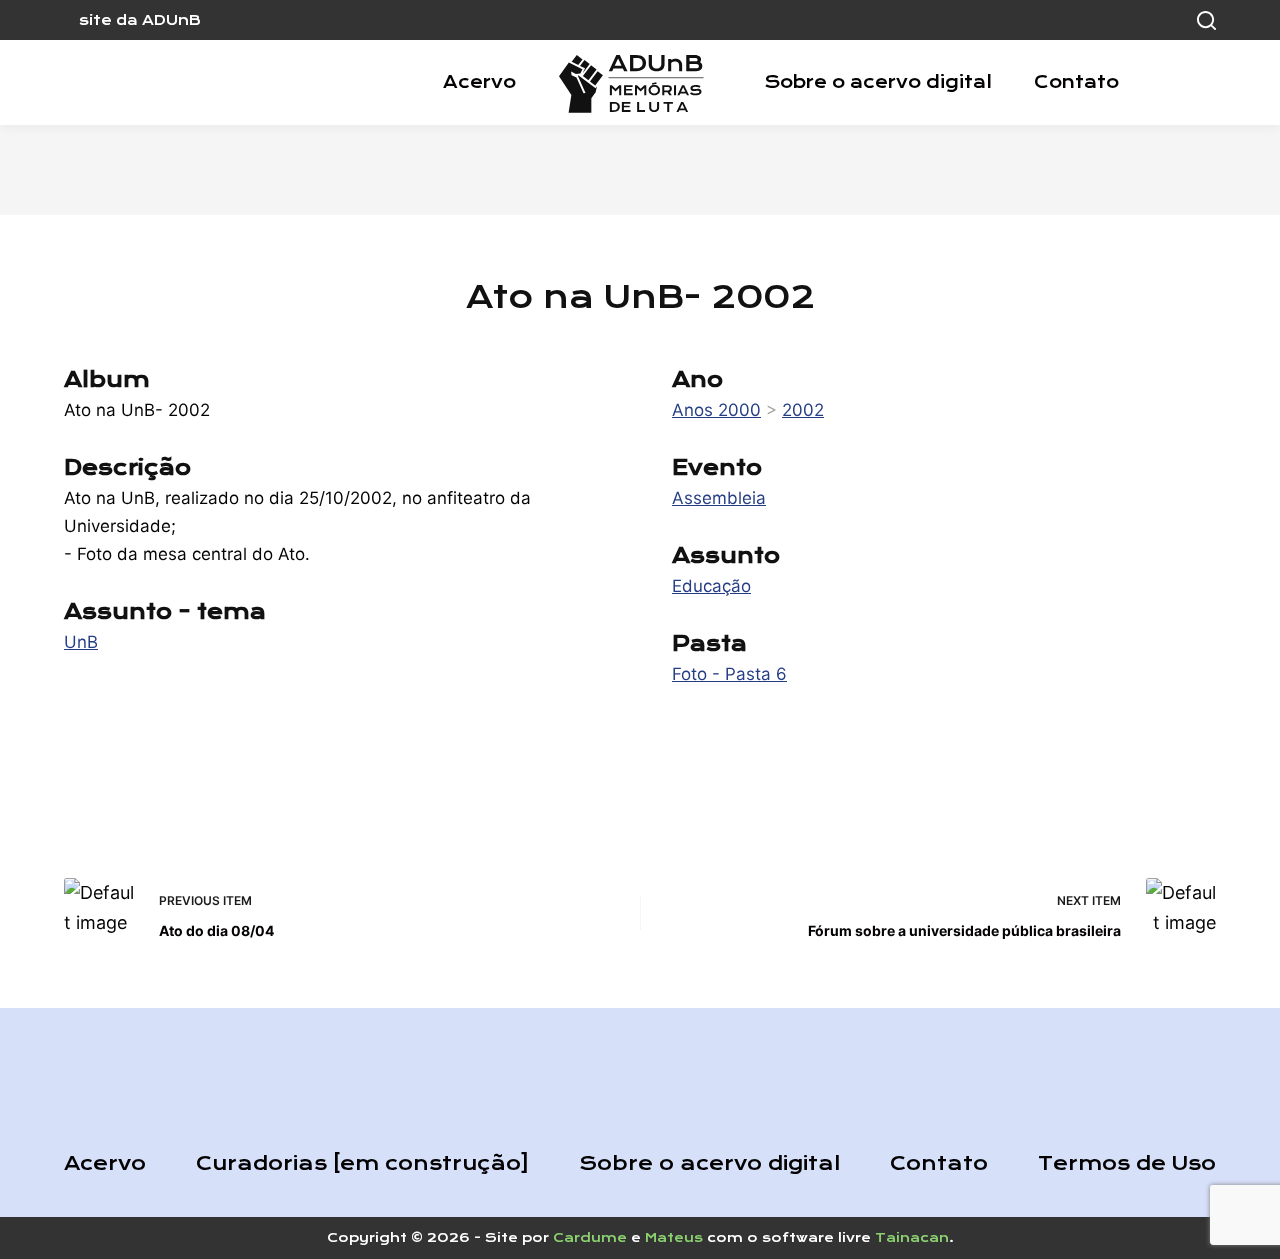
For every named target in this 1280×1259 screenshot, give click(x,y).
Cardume (590, 1237)
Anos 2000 (716, 410)
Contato (1076, 82)
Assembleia (719, 498)
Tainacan (912, 1237)
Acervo (479, 82)
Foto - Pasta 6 (729, 674)
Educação (711, 586)
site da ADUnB (140, 20)
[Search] (1206, 20)
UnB (81, 642)
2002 (803, 410)
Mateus (674, 1237)
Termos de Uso (1127, 1163)
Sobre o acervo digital (878, 82)
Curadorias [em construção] (362, 1163)
